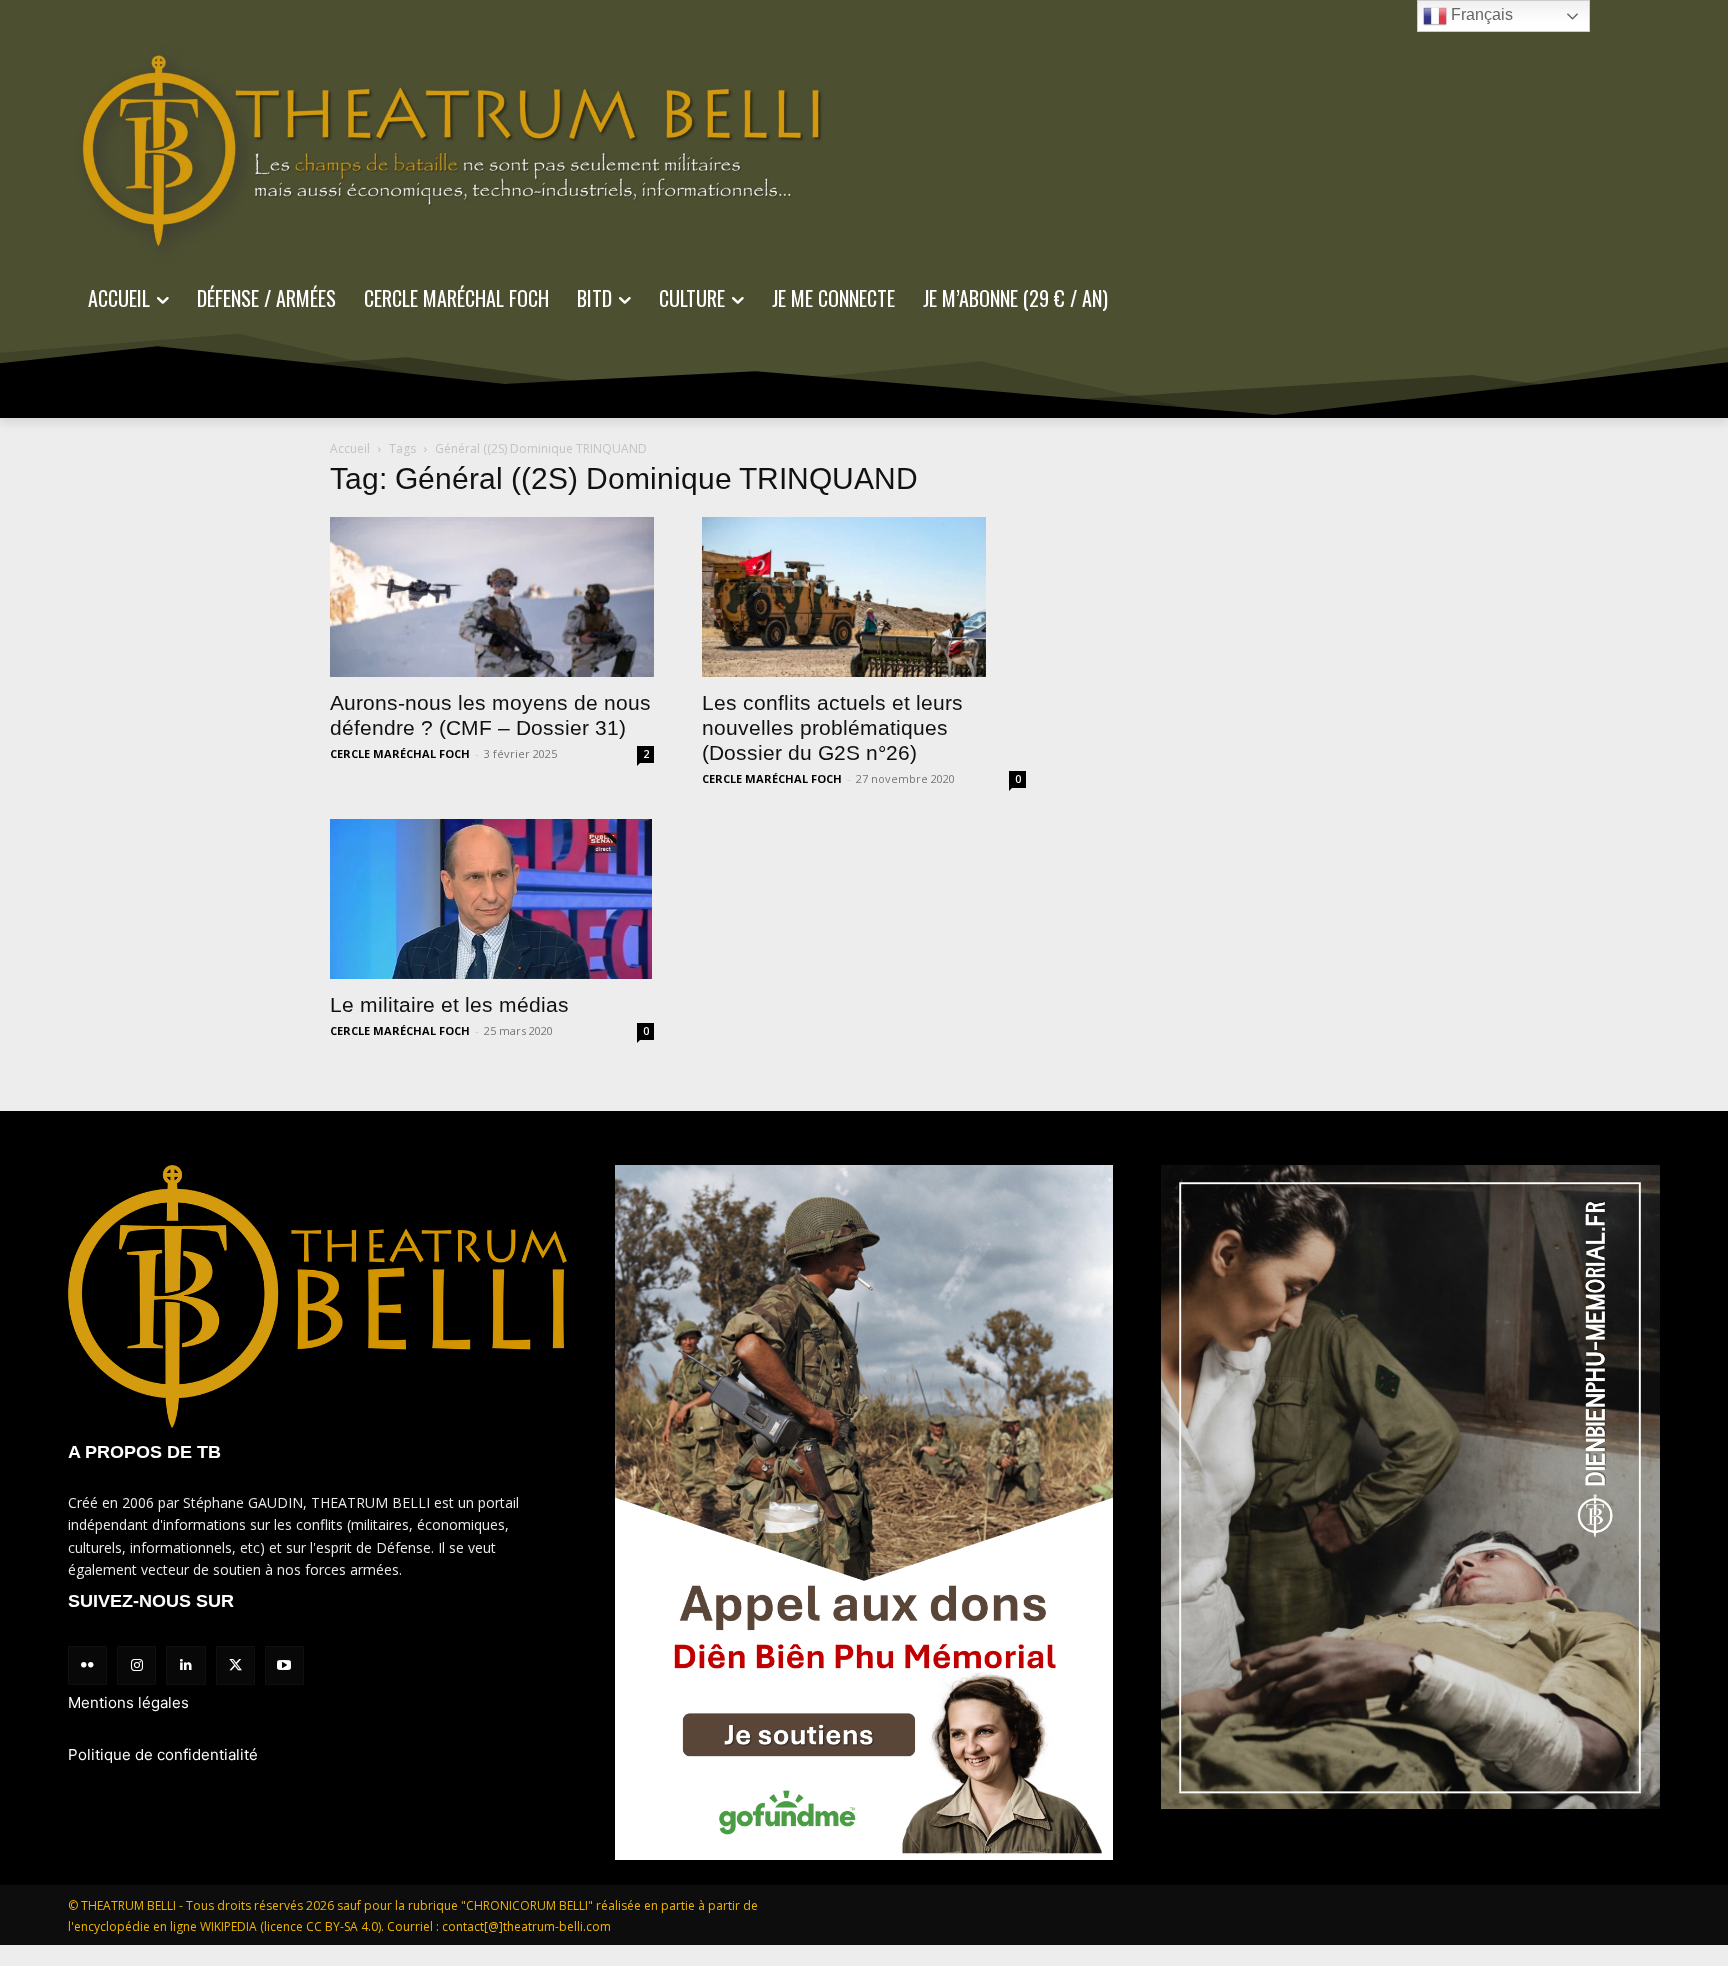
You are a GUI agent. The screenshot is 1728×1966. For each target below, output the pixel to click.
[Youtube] (284, 1665)
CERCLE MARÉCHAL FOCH (400, 753)
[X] (235, 1665)
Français (1480, 14)
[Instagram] (136, 1665)
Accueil (350, 448)
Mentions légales (128, 1702)
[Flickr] (87, 1665)
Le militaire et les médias (449, 1004)
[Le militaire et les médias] (492, 899)
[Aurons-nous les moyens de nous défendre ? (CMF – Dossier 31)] (492, 597)
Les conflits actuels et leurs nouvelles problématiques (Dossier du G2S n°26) (832, 727)
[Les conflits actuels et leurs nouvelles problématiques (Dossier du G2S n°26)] (864, 597)
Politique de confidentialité (163, 1754)
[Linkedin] (185, 1665)
